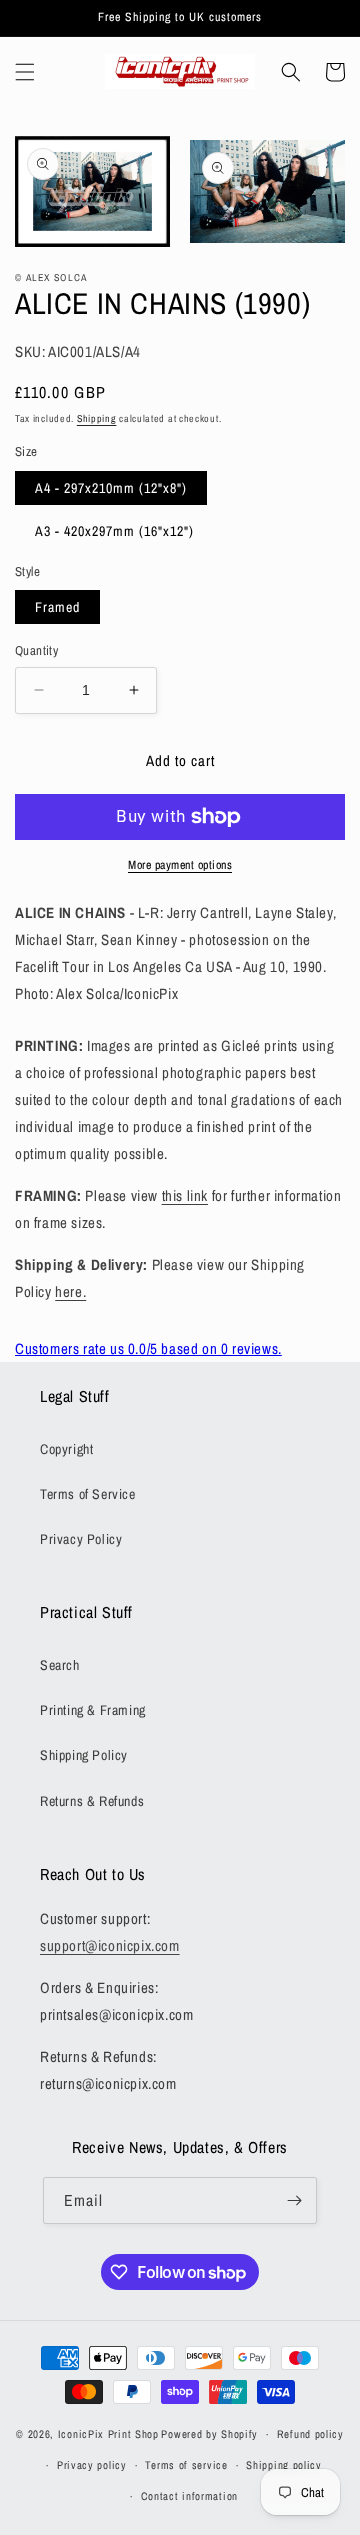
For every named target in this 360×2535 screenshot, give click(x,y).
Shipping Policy (84, 1755)
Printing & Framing (93, 1710)
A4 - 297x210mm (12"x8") (111, 488)
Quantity (36, 650)
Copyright (66, 1449)
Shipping (97, 418)
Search (60, 1665)
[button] (25, 72)
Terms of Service (88, 1494)
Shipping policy (284, 2465)
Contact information (189, 2496)
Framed (57, 607)
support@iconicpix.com (110, 1945)
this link (185, 1195)
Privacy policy (92, 2465)
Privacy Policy (81, 1539)
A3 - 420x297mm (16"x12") (114, 531)
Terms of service (186, 2465)
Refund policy (310, 2434)
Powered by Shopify (209, 2434)
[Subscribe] (294, 2200)
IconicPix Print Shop (108, 2434)
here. (70, 1291)
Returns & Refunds (92, 1801)
